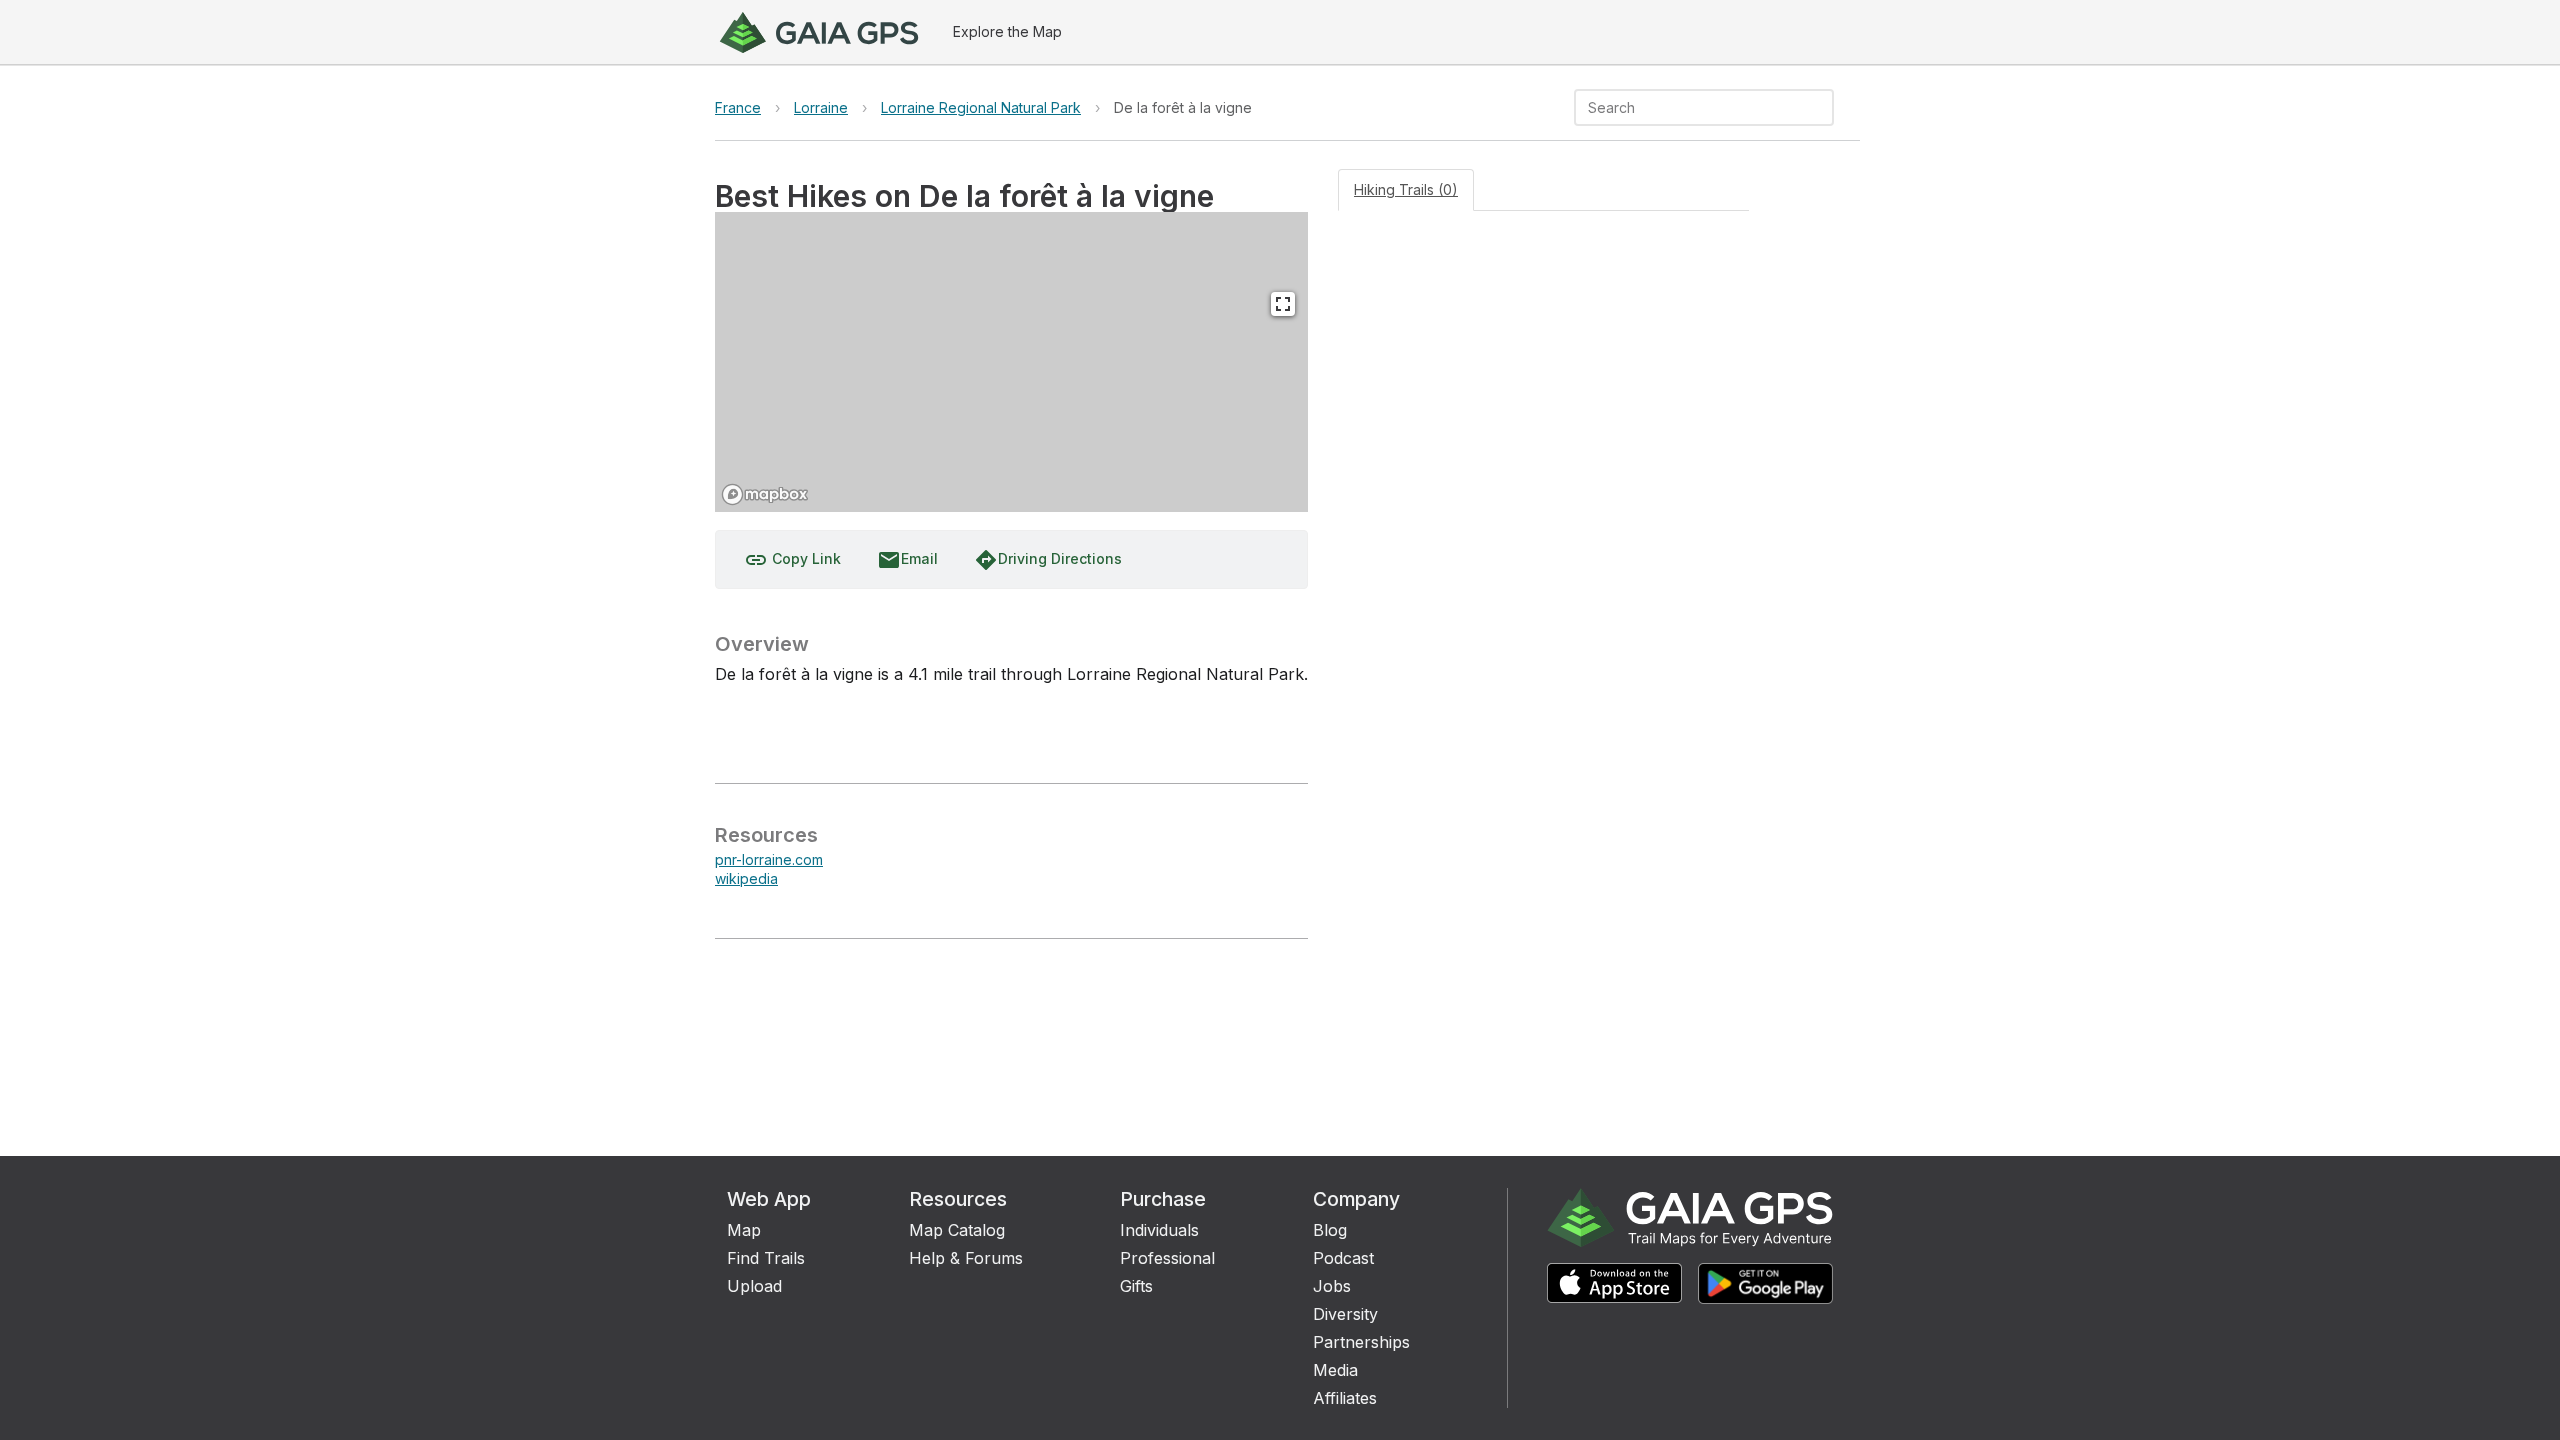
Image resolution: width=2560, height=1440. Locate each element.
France (738, 107)
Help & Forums (966, 1258)
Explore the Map (1007, 31)
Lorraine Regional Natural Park (981, 107)
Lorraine (821, 107)
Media (1335, 1370)
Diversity (1345, 1314)
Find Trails (766, 1258)
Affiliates (1345, 1398)
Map (744, 1230)
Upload (754, 1286)
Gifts (1136, 1286)
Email (907, 560)
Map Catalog (957, 1230)
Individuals (1159, 1230)
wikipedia (746, 878)
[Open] (1825, 109)
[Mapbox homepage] (765, 494)
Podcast (1343, 1258)
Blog (1330, 1230)
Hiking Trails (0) (1406, 189)
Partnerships (1361, 1342)
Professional (1167, 1258)
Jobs (1332, 1286)
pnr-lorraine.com (769, 859)
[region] (1011, 362)
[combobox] (1687, 107)
